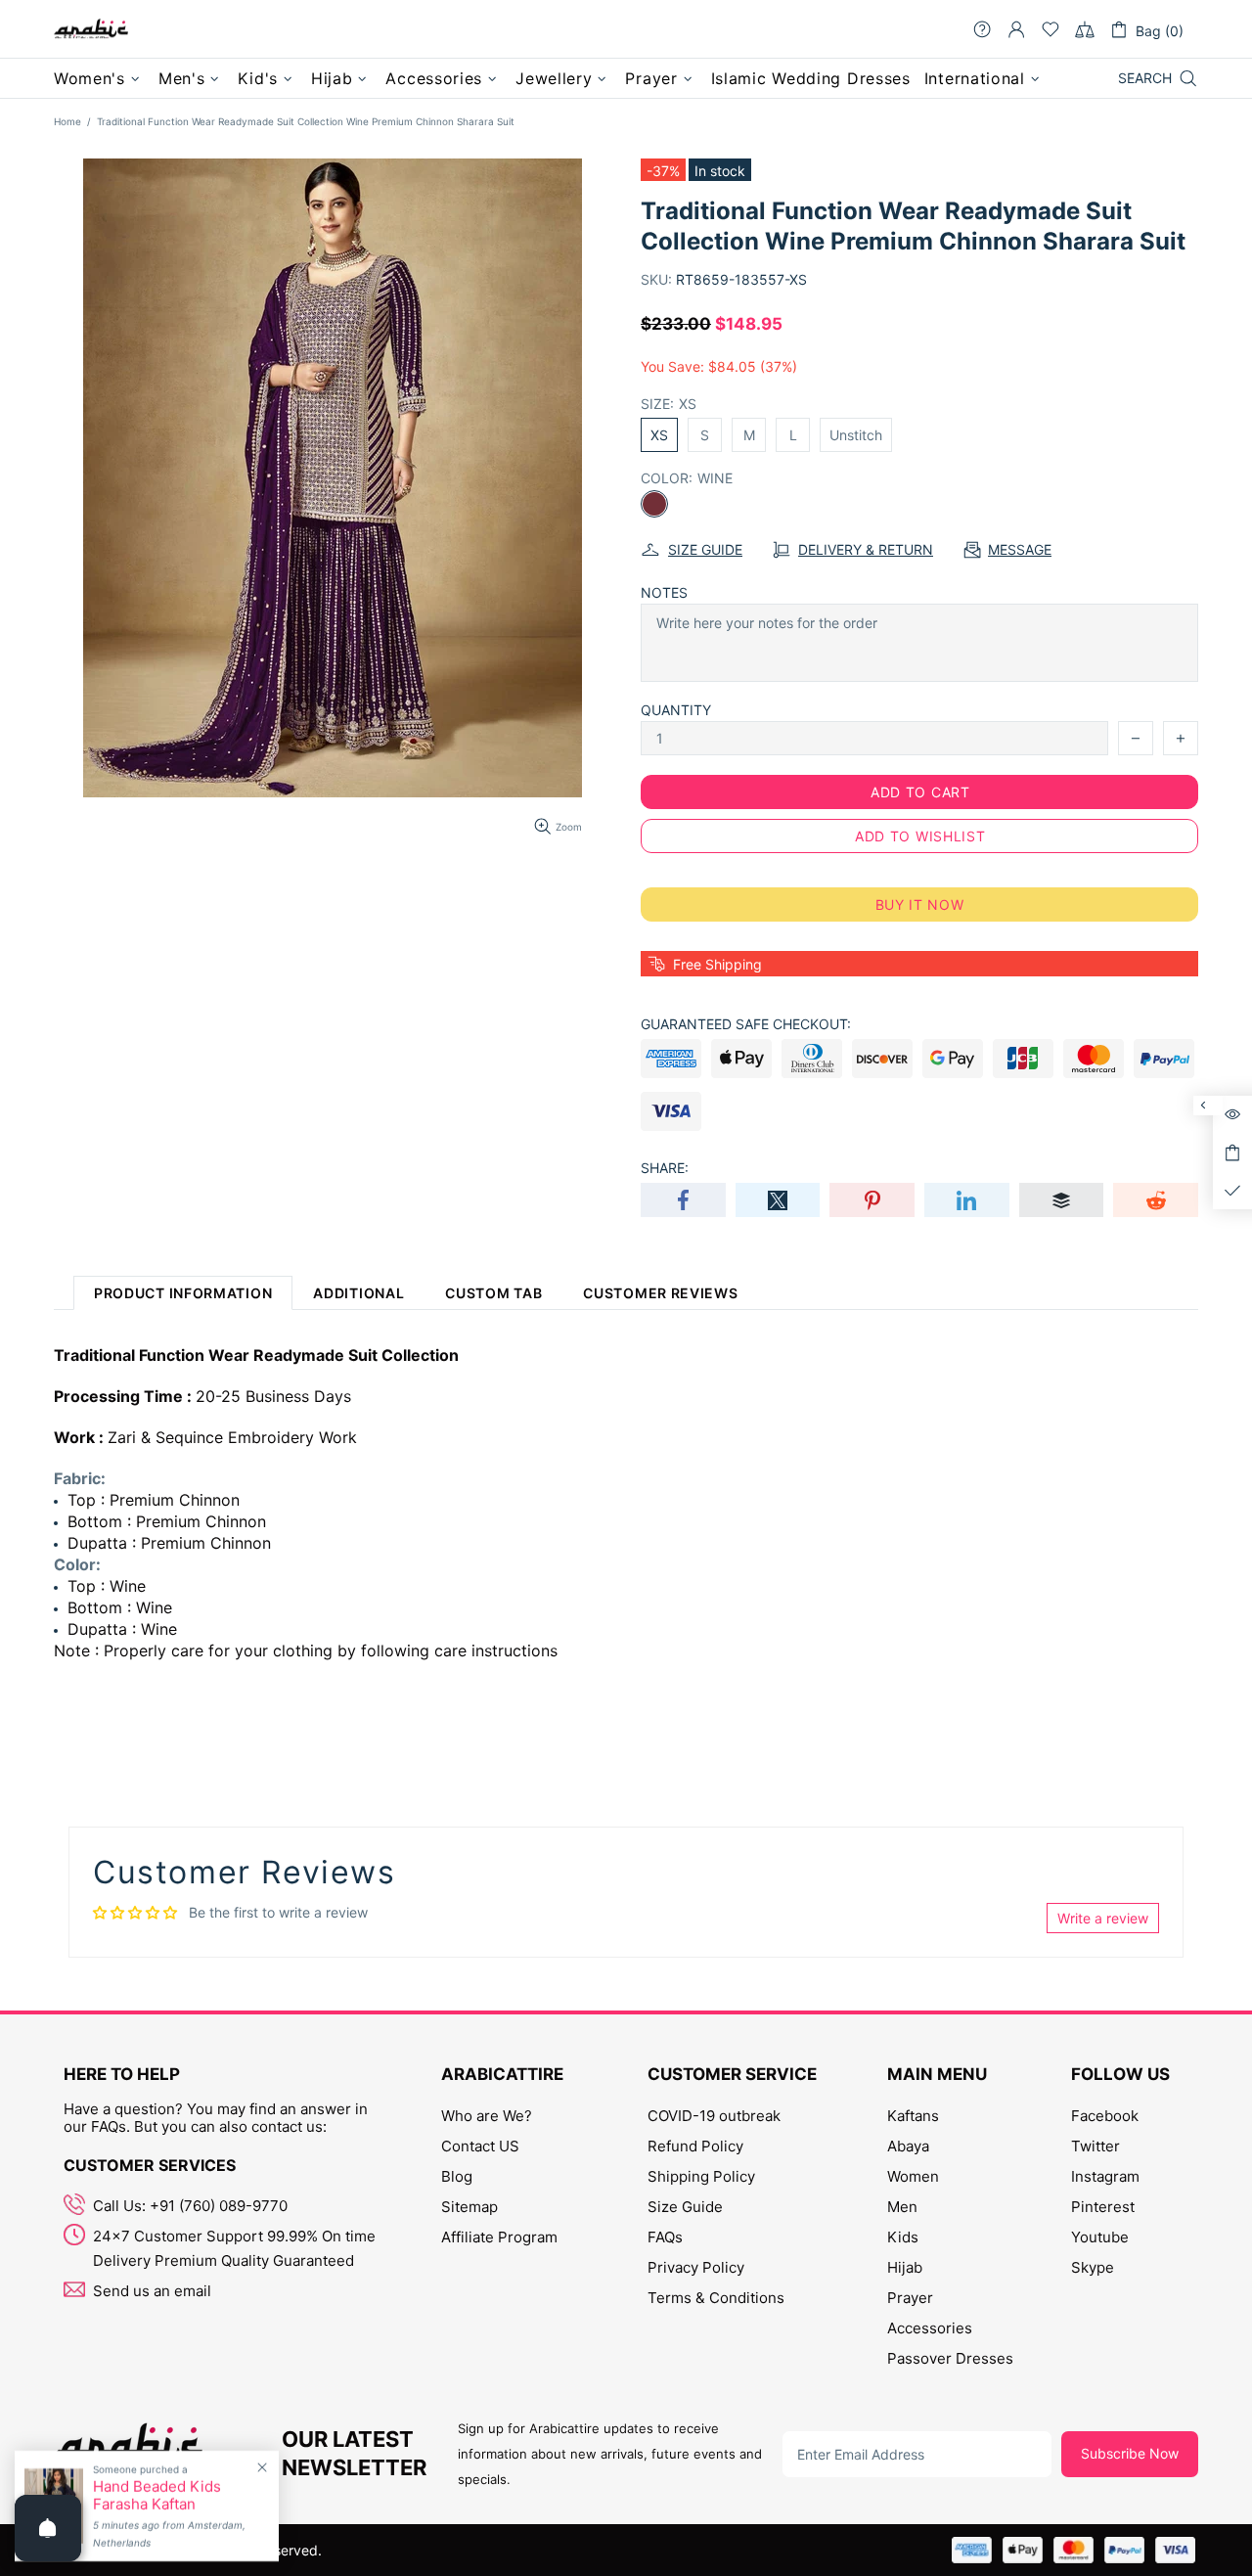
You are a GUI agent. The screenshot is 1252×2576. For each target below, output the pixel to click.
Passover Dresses (950, 2358)
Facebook (1105, 2116)
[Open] (48, 2528)
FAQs (665, 2237)
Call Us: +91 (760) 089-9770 (190, 2206)
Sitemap (469, 2207)
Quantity (676, 710)
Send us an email (152, 2291)
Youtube (1100, 2237)
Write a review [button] (1103, 1918)
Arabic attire (91, 29)
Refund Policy (695, 2146)
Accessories (930, 2328)
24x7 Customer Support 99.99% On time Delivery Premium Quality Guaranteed (234, 2248)
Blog (457, 2176)
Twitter (1095, 2146)
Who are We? (487, 2116)
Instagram (1105, 2176)
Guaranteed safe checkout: (746, 1024)
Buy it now (920, 904)
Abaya (908, 2146)
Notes (664, 592)
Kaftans (913, 2116)
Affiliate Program (499, 2237)
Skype (1093, 2267)
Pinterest (1103, 2207)
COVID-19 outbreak (714, 2116)
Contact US (480, 2146)
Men (902, 2207)
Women (913, 2176)
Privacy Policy (696, 2267)
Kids (903, 2237)
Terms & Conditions (716, 2298)
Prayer (910, 2298)
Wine (654, 504)
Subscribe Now (1130, 2453)
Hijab (905, 2267)
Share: (665, 1168)
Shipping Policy (701, 2176)
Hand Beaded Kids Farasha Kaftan (157, 2496)
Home (67, 121)
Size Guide (685, 2207)
